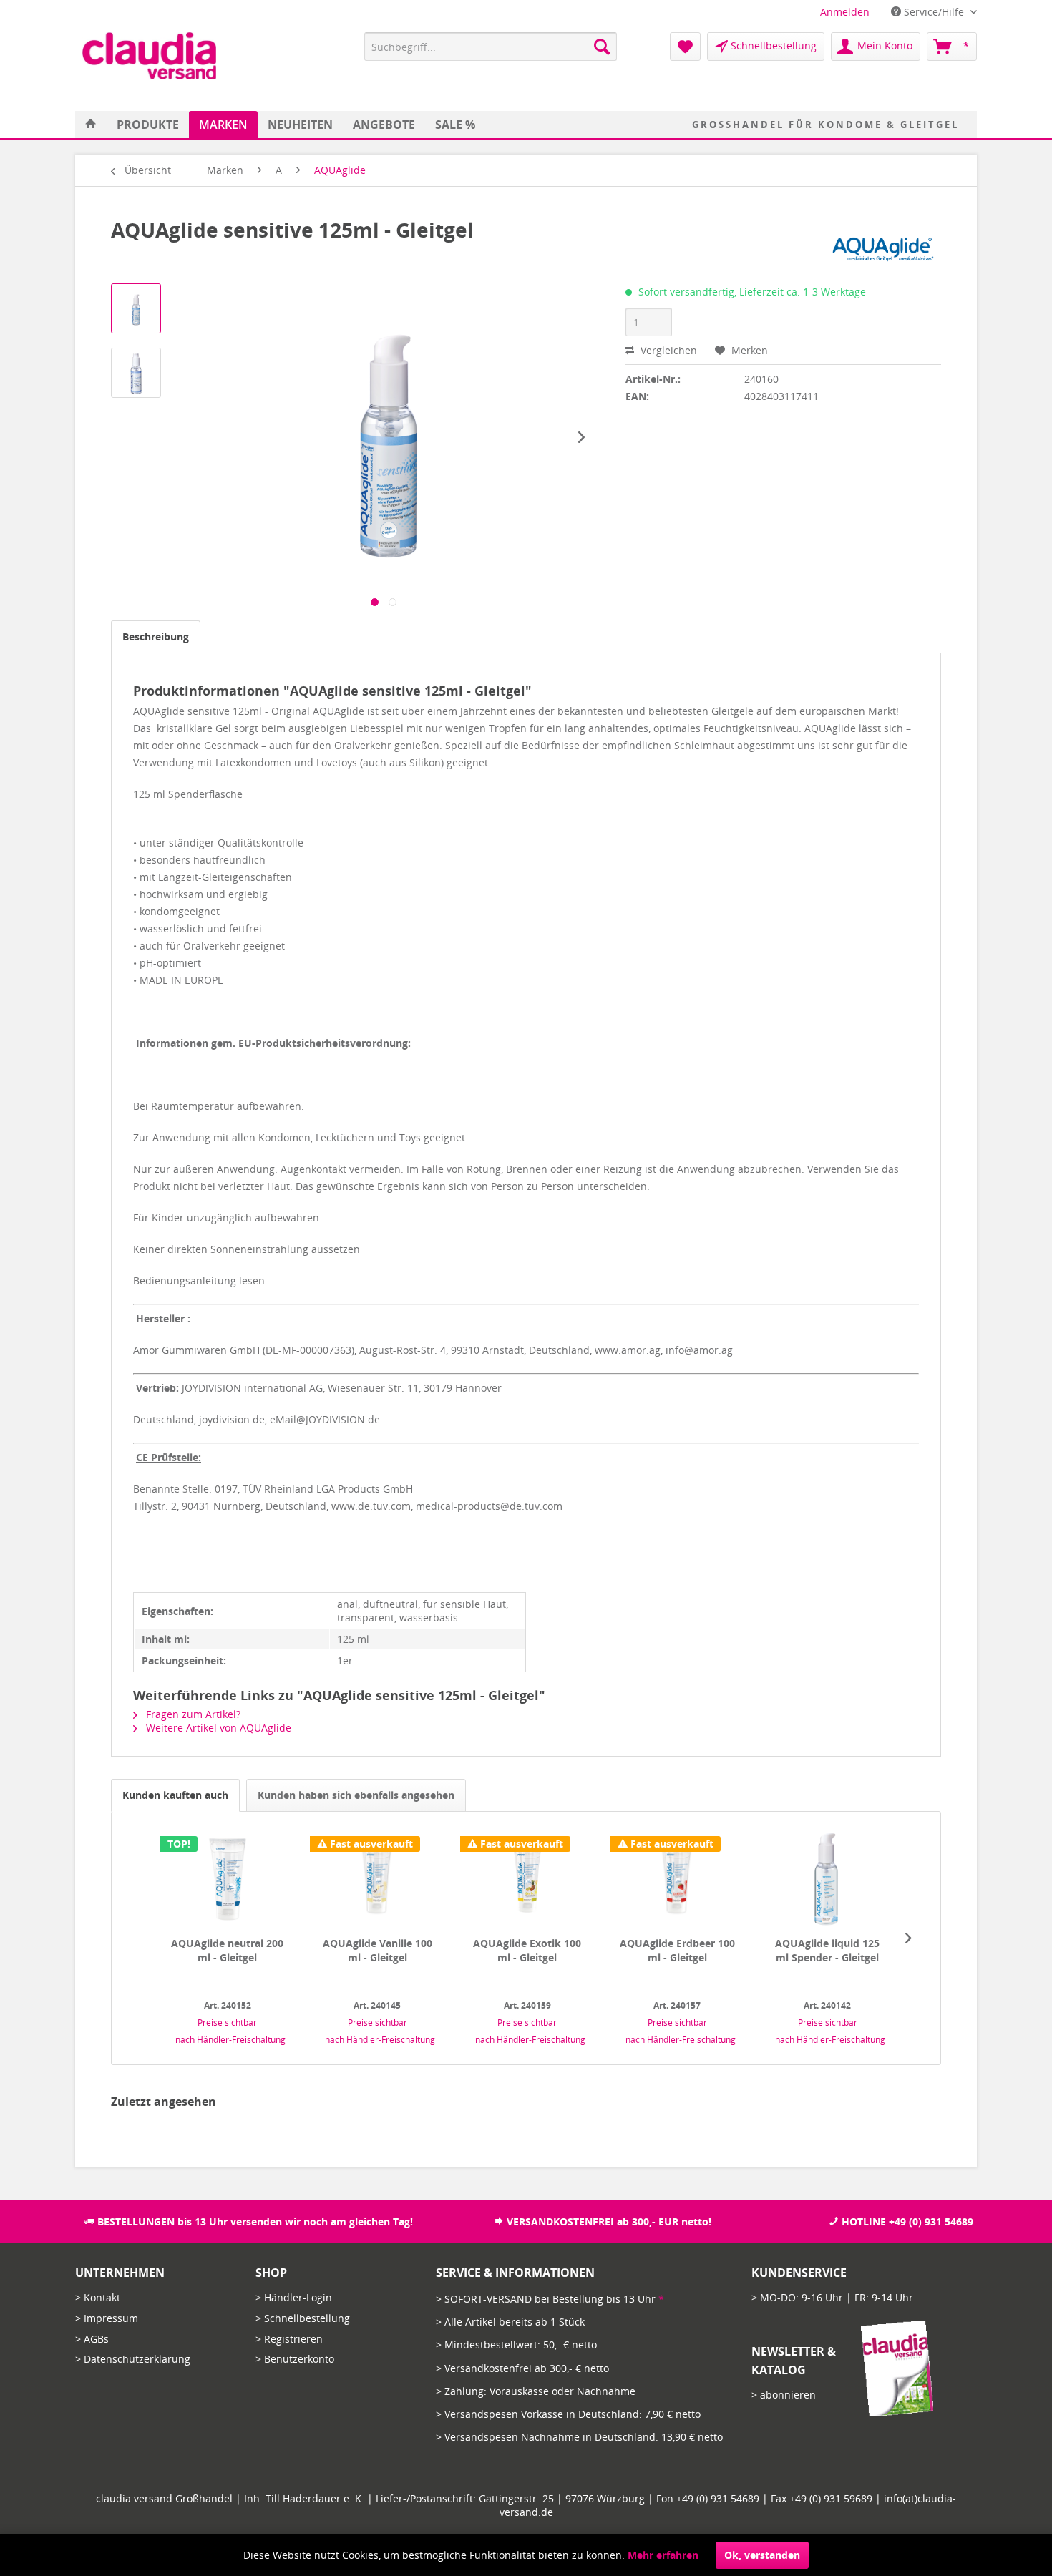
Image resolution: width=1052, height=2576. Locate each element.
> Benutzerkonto (295, 2359)
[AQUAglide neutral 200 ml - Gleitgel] (228, 1879)
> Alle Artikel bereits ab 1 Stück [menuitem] (510, 2322)
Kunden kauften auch (175, 1795)
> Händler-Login (294, 2297)
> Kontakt (98, 2297)
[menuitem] (845, 12)
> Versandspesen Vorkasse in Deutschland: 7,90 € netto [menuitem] (568, 2414)
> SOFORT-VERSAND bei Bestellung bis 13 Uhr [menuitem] (550, 2299)
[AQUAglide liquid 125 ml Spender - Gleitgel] (827, 1879)
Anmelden (845, 12)
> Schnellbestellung (303, 2318)
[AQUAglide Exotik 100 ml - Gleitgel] (527, 1879)
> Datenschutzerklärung (133, 2359)
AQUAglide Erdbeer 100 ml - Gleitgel (677, 1950)
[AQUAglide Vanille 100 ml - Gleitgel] (377, 1879)
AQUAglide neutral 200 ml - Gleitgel (227, 1950)
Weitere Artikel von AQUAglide (217, 1728)
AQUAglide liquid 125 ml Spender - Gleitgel (827, 1950)
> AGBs (92, 2339)
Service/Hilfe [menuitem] (934, 12)
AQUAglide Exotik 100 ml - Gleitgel (527, 1950)
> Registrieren (289, 2339)
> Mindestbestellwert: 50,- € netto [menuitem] (516, 2345)
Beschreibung (156, 636)
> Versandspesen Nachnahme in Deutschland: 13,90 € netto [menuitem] (579, 2437)
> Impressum (107, 2318)
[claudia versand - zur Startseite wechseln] (149, 56)
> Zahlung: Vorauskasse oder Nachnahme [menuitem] (536, 2391)
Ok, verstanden (762, 2555)
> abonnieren (784, 2395)
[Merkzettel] (685, 47)
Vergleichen (667, 350)
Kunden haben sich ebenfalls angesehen (356, 1795)
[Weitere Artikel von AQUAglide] (883, 244)
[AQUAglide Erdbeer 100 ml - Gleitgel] (678, 1879)
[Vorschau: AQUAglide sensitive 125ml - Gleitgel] (136, 308)
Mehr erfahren (663, 2555)
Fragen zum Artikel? (192, 1714)
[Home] (91, 125)
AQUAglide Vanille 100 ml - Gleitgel (378, 1950)
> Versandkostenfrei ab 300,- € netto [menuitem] (522, 2368)
